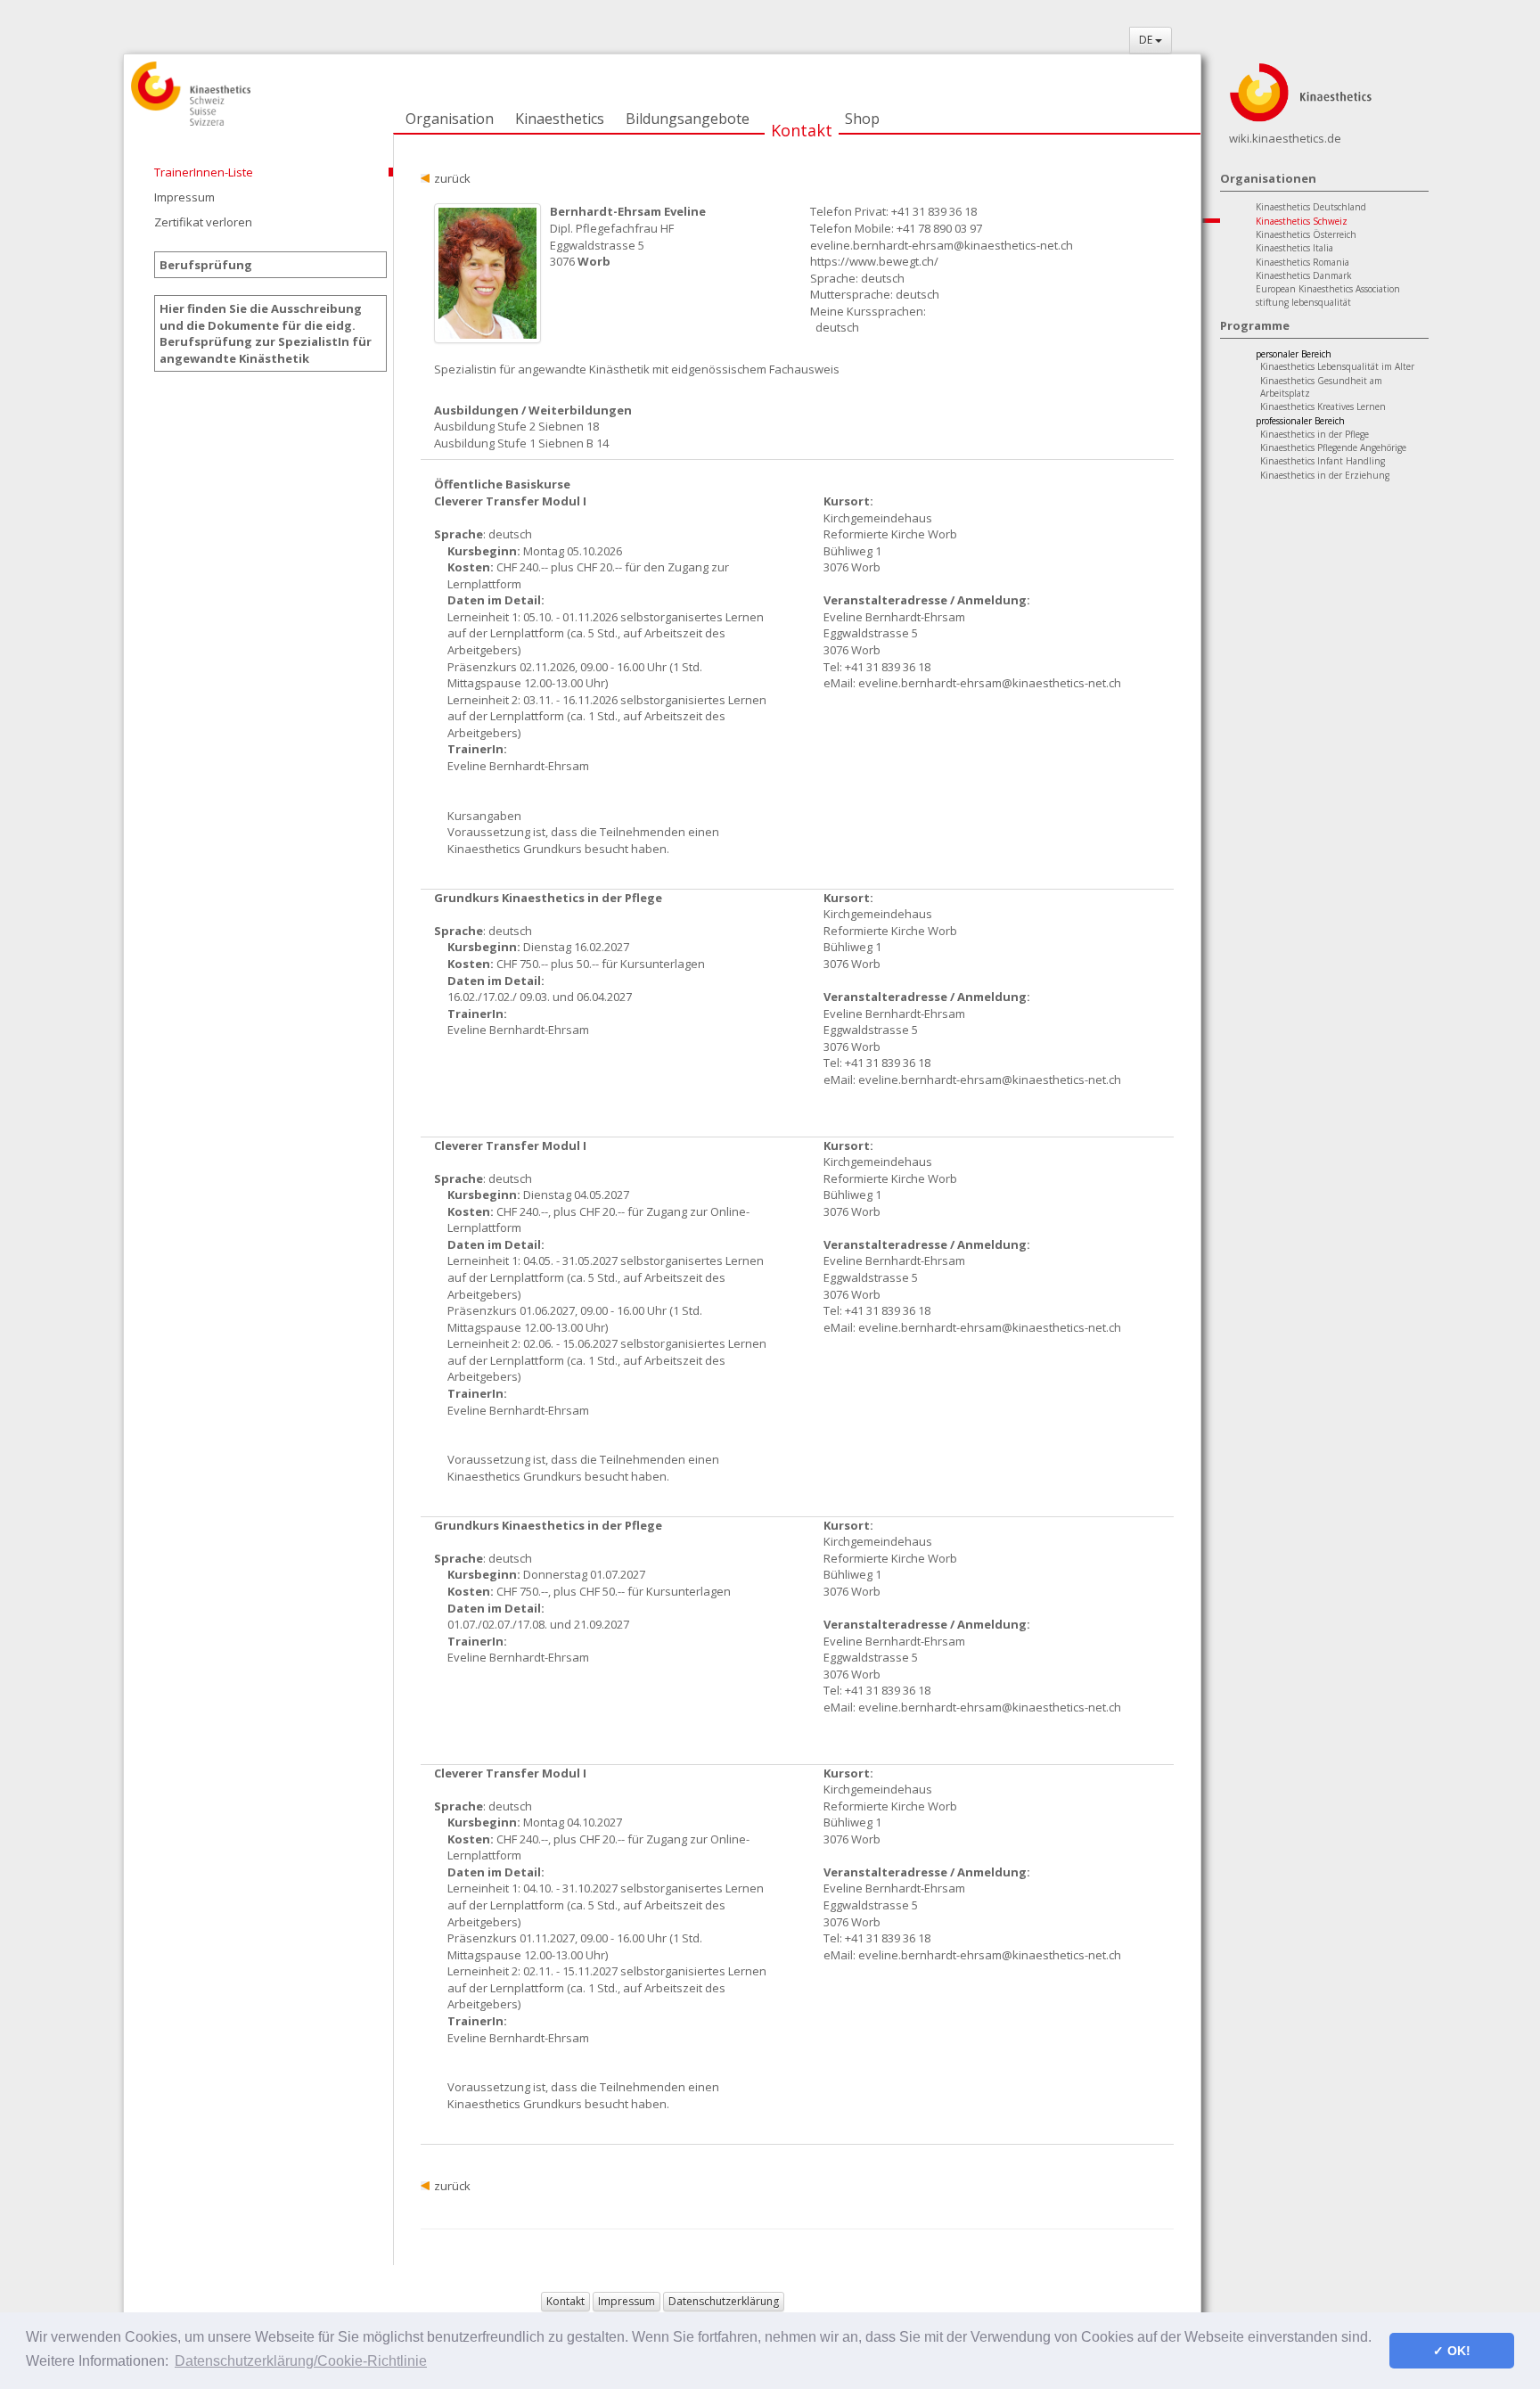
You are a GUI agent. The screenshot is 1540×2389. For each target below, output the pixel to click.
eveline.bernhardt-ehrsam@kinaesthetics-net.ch (942, 245)
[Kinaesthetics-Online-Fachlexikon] (1300, 91)
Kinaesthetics (560, 119)
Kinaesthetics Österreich (1306, 234)
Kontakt (802, 130)
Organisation (450, 119)
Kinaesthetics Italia (1294, 248)
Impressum (184, 197)
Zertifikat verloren (203, 222)
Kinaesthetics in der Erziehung (1325, 475)
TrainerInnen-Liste (204, 172)
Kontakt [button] (565, 2301)
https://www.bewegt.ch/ (874, 261)
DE (1147, 40)
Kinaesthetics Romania (1302, 262)
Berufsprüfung (206, 265)
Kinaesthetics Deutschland (1311, 207)
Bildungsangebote (688, 119)
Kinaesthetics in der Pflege (1315, 434)
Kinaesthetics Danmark (1304, 275)
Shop (862, 119)
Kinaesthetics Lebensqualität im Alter (1337, 366)
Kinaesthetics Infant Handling (1323, 461)
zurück (452, 178)
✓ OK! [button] (1452, 2351)
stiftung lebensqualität (1303, 302)
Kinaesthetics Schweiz (1302, 221)
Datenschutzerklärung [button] (724, 2301)
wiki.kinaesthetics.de (1285, 138)
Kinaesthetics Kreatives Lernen (1323, 406)
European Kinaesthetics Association (1328, 289)
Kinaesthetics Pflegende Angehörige (1333, 447)
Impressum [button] (627, 2301)
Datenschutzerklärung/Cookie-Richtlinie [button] (301, 2361)
